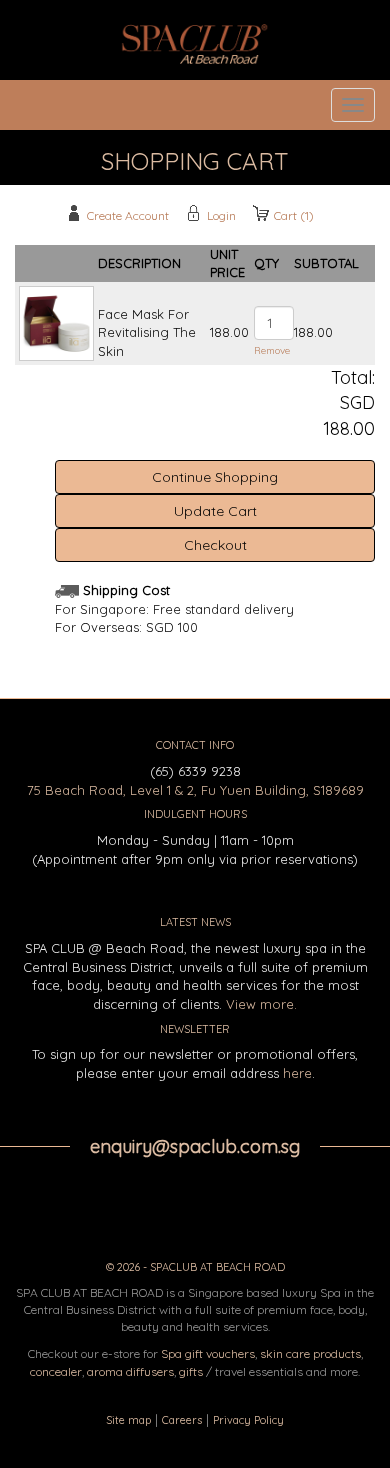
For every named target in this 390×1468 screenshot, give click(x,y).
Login (221, 215)
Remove (272, 350)
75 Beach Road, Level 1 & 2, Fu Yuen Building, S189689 (195, 790)
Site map (128, 1420)
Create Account (128, 215)
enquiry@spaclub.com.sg (195, 1146)
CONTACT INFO (195, 745)
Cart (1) (294, 215)
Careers (182, 1420)
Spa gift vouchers (208, 1353)
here (297, 1073)
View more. (261, 1004)
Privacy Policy (248, 1420)
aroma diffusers (130, 1371)
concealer (56, 1371)
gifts (191, 1371)
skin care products (310, 1353)
